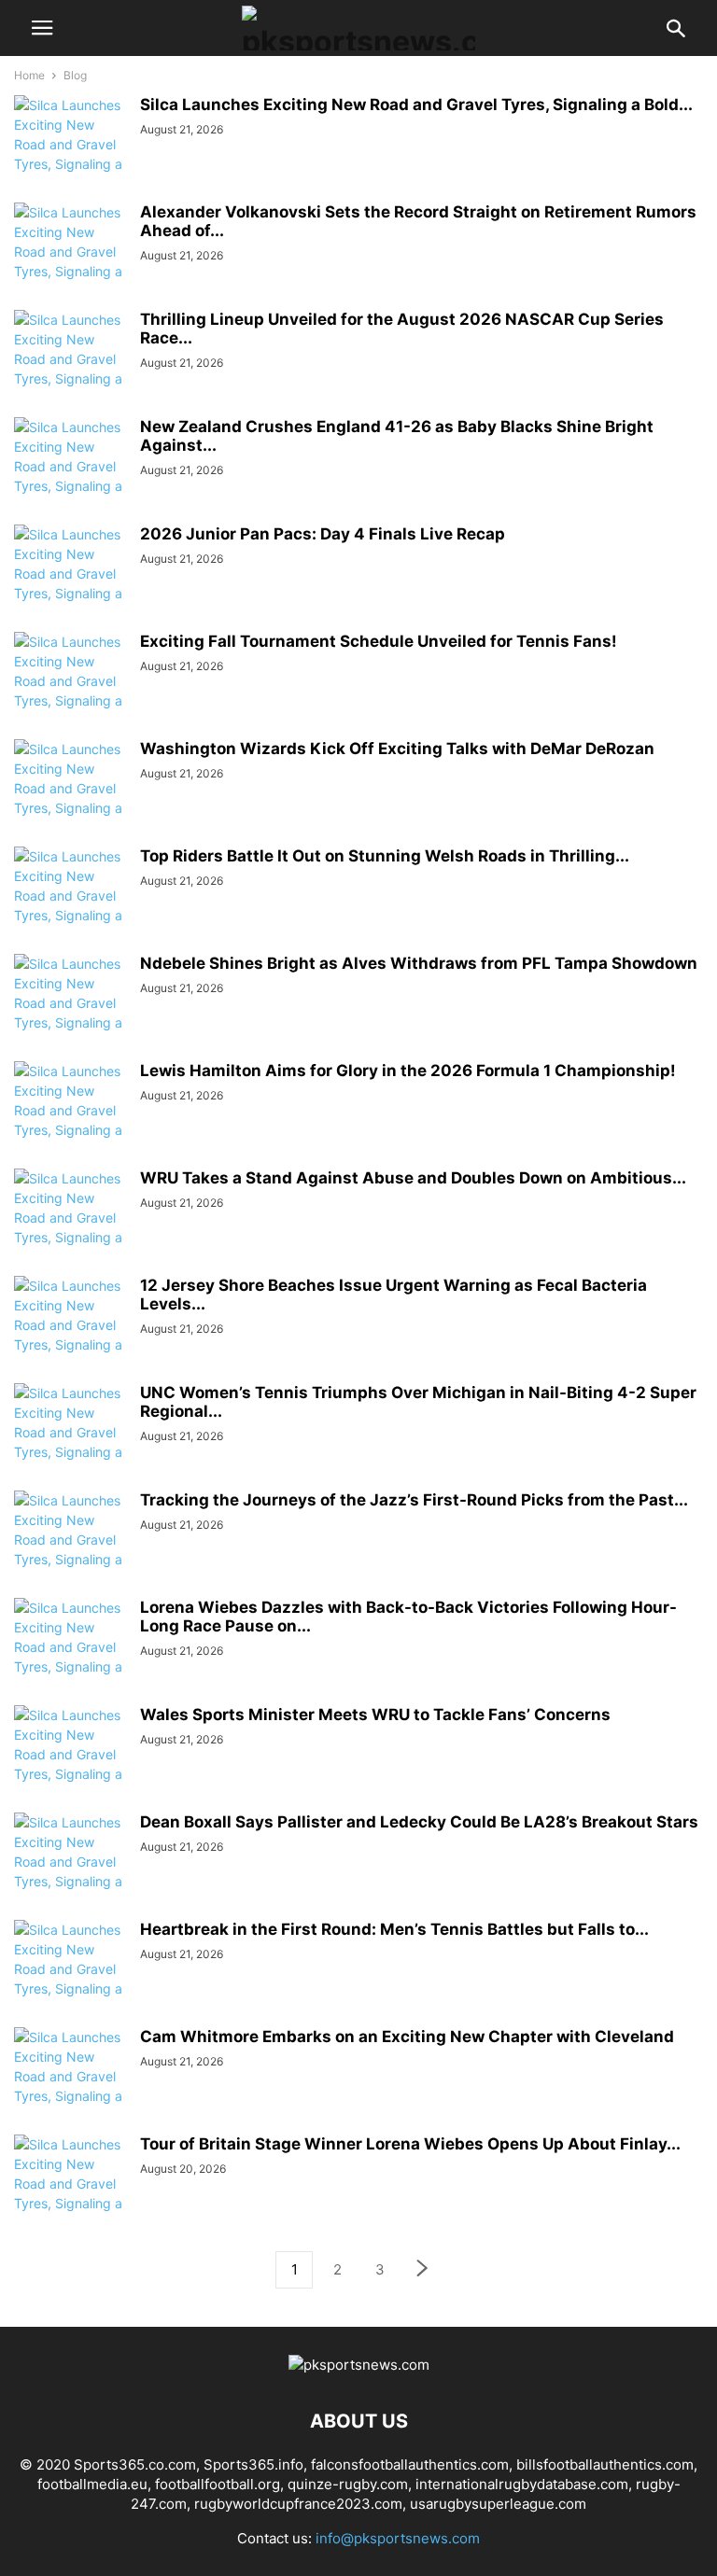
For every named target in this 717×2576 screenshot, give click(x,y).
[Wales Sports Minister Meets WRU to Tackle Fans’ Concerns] (70, 1764)
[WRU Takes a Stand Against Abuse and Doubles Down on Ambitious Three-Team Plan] (70, 1227)
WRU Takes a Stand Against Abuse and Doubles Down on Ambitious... (413, 1178)
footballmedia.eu (92, 2484)
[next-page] (423, 2270)
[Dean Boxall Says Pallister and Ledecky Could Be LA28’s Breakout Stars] (70, 1871)
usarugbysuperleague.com (498, 2504)
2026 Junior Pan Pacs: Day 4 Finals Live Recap (323, 534)
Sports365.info (253, 2464)
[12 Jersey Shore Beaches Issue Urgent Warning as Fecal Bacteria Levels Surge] (70, 1335)
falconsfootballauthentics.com (410, 2464)
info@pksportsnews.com (398, 2538)
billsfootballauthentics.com (605, 2464)
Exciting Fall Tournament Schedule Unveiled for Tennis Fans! (379, 641)
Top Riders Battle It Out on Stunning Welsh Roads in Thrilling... (385, 856)
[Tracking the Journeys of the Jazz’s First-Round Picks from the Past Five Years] (70, 1549)
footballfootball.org (218, 2484)
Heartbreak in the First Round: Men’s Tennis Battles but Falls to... (394, 1929)
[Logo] (359, 2365)
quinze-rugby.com (348, 2484)
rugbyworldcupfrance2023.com (298, 2504)
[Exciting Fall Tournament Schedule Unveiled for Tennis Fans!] (70, 691)
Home (29, 75)
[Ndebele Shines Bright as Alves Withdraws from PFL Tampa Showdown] (70, 1013)
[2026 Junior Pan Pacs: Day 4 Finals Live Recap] (70, 583)
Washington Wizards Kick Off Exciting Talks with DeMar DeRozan (397, 749)
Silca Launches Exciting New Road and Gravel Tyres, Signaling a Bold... (416, 105)
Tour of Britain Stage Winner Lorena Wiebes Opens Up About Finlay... (410, 2144)
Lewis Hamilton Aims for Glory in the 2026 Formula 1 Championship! (408, 1071)
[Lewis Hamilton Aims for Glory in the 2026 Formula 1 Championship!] (70, 1120)
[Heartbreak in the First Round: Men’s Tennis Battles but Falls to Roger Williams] (70, 1979)
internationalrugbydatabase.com (522, 2484)
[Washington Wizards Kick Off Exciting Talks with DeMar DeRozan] (70, 798)
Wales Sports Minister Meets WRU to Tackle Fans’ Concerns (375, 1715)
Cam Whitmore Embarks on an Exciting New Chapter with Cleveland (407, 2037)
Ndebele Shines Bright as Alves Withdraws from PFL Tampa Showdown (419, 963)
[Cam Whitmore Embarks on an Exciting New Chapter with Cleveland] (70, 2086)
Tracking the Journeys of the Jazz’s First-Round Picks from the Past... (414, 1500)
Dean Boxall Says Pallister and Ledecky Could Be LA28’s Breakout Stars (419, 1822)
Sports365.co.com (135, 2464)
